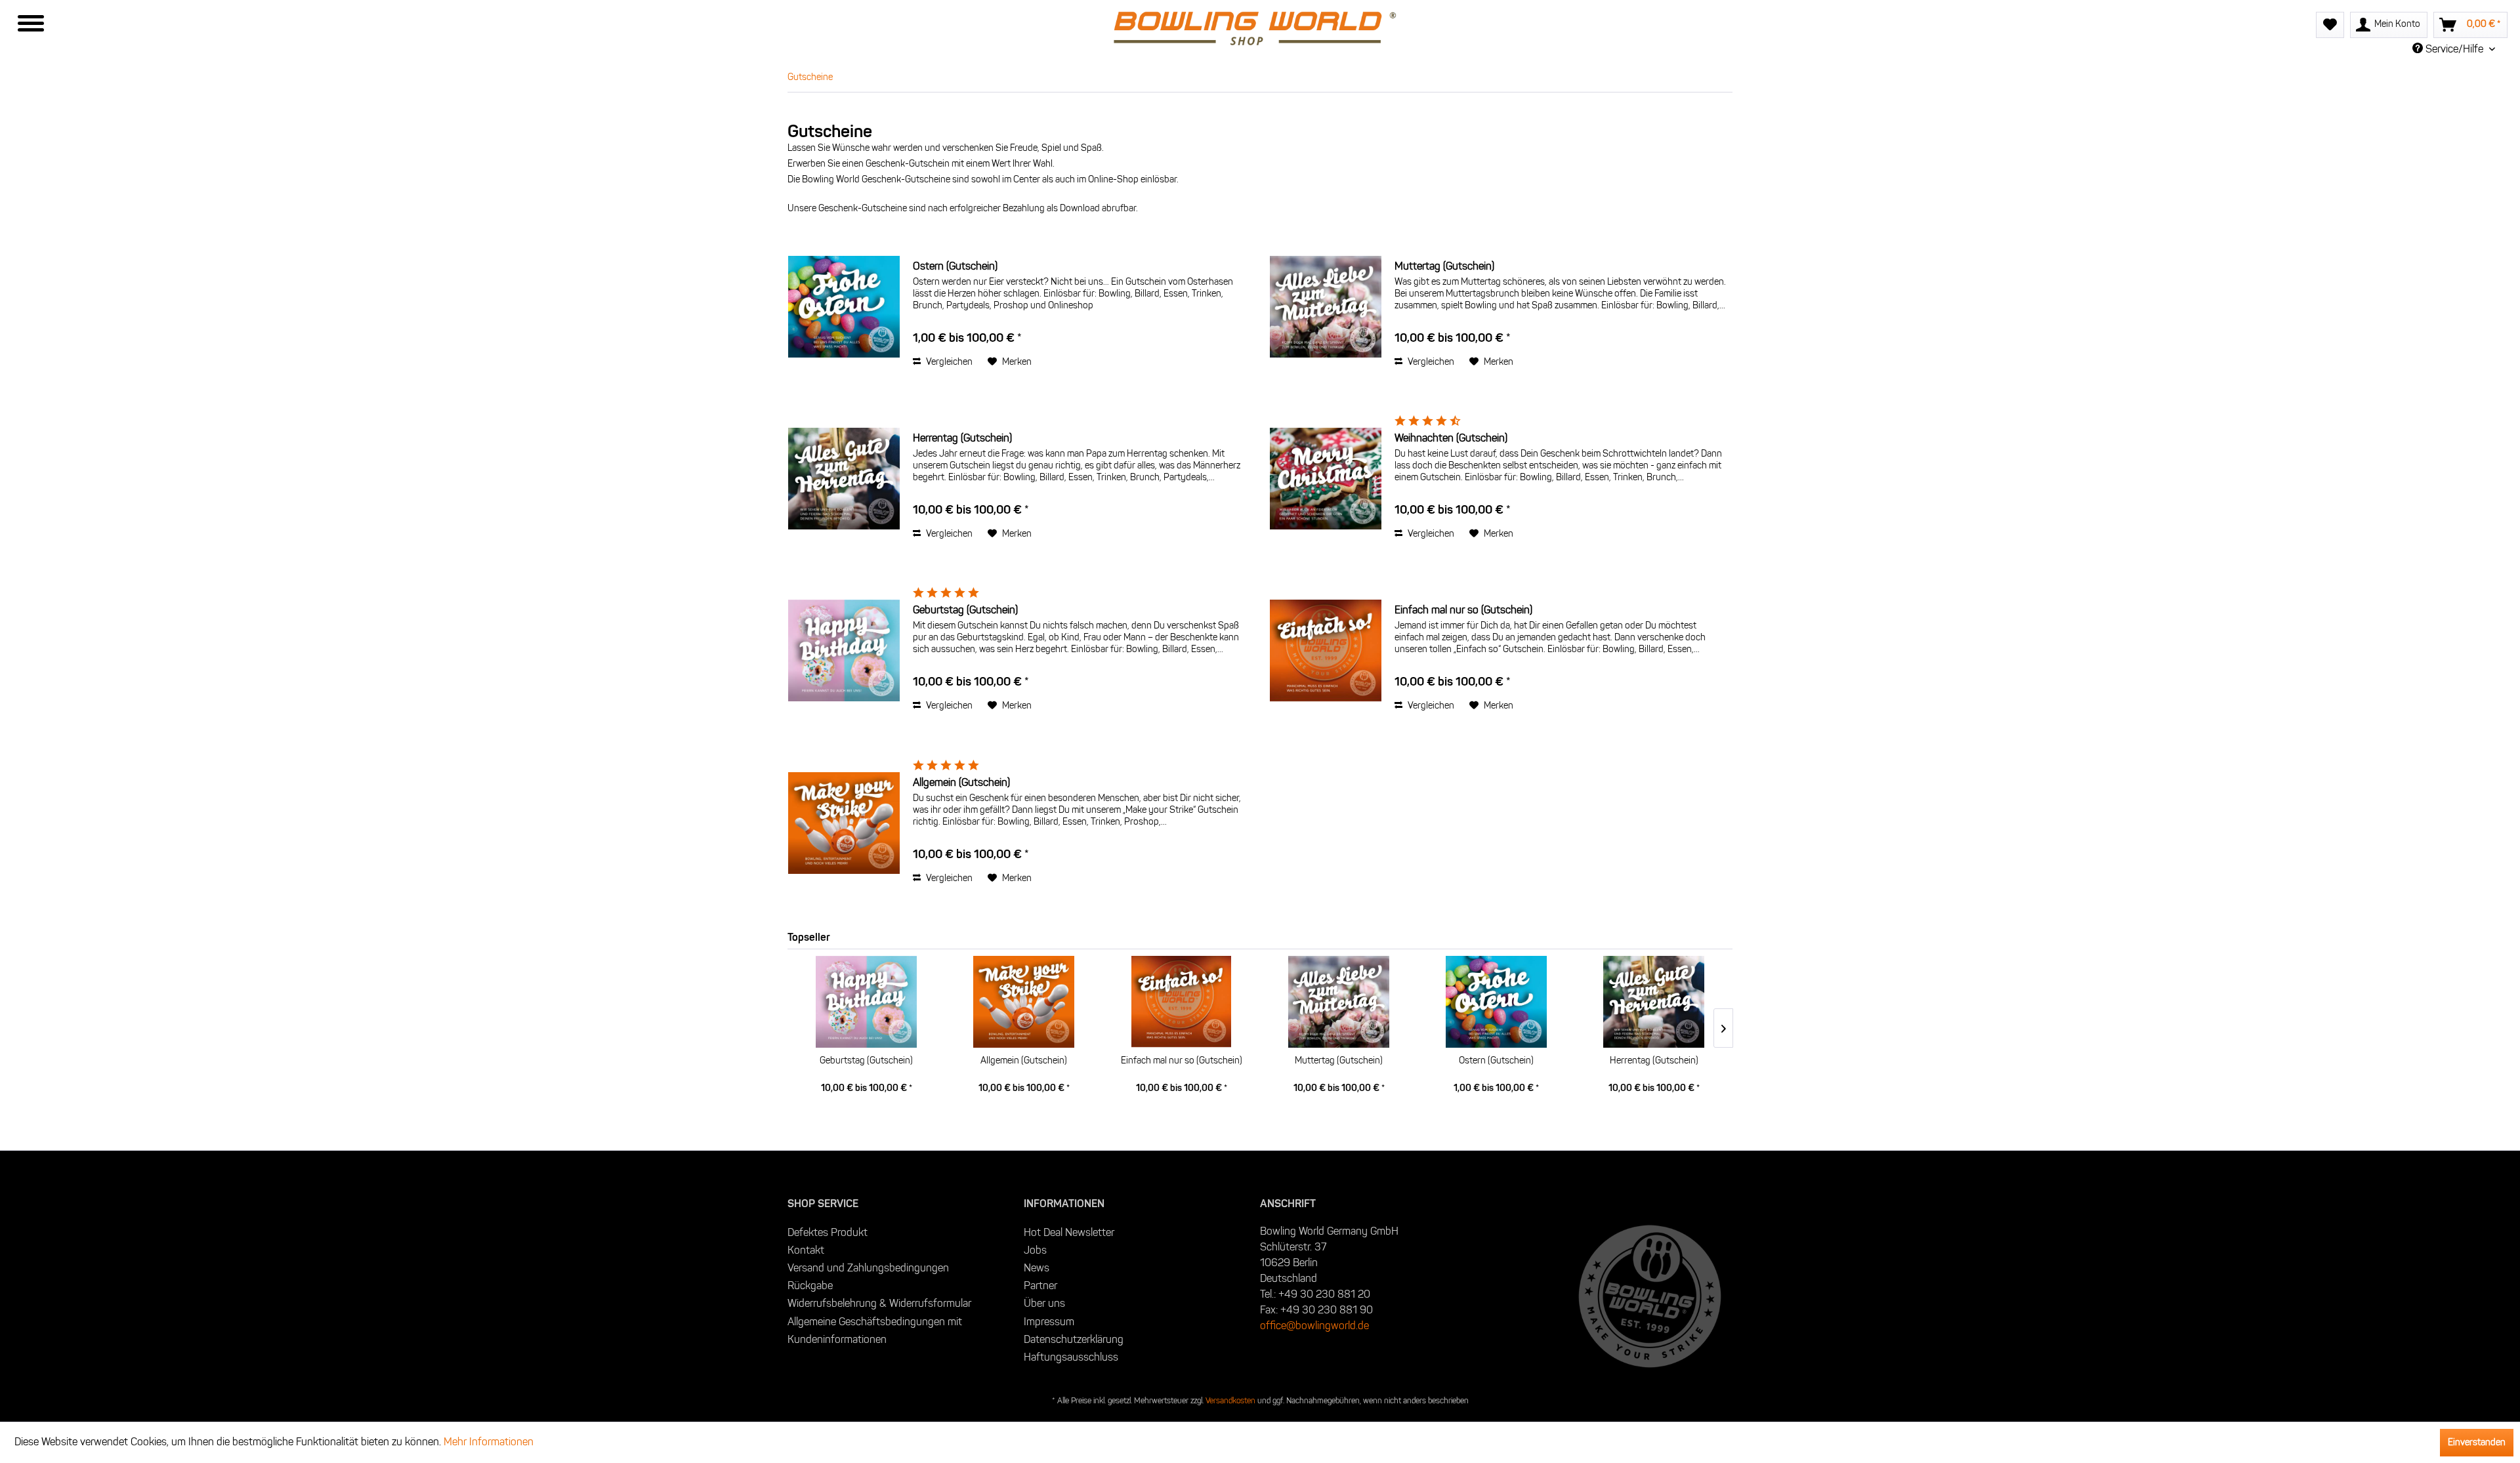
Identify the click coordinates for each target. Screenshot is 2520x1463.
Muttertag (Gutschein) (1444, 266)
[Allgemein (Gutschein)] (844, 823)
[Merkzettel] (2330, 25)
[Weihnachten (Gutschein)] (1326, 479)
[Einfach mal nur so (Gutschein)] (1326, 650)
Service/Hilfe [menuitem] (2454, 49)
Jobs (1035, 1250)
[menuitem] (1248, 30)
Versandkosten (1230, 1400)
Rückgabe (810, 1286)
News (1037, 1268)
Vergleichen (948, 362)
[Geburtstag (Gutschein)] (844, 650)
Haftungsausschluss (1071, 1357)
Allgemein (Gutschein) (961, 782)
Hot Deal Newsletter (1069, 1232)
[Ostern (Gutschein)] (844, 307)
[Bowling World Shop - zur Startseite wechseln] (1248, 29)
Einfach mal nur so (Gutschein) (1463, 610)
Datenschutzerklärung (1074, 1339)
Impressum (1049, 1322)
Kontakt (806, 1250)
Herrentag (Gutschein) (962, 438)
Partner (1040, 1286)
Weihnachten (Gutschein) (1451, 438)
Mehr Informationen (489, 1442)
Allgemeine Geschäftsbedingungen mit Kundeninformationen (875, 1330)
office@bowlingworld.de (1314, 1326)
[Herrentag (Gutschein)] (844, 479)
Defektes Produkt (828, 1232)
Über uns (1044, 1303)
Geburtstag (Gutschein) (965, 610)
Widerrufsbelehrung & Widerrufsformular (879, 1303)
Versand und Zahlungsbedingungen (868, 1268)
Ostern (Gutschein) (955, 266)
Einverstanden (2477, 1442)
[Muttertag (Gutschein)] (1326, 307)
